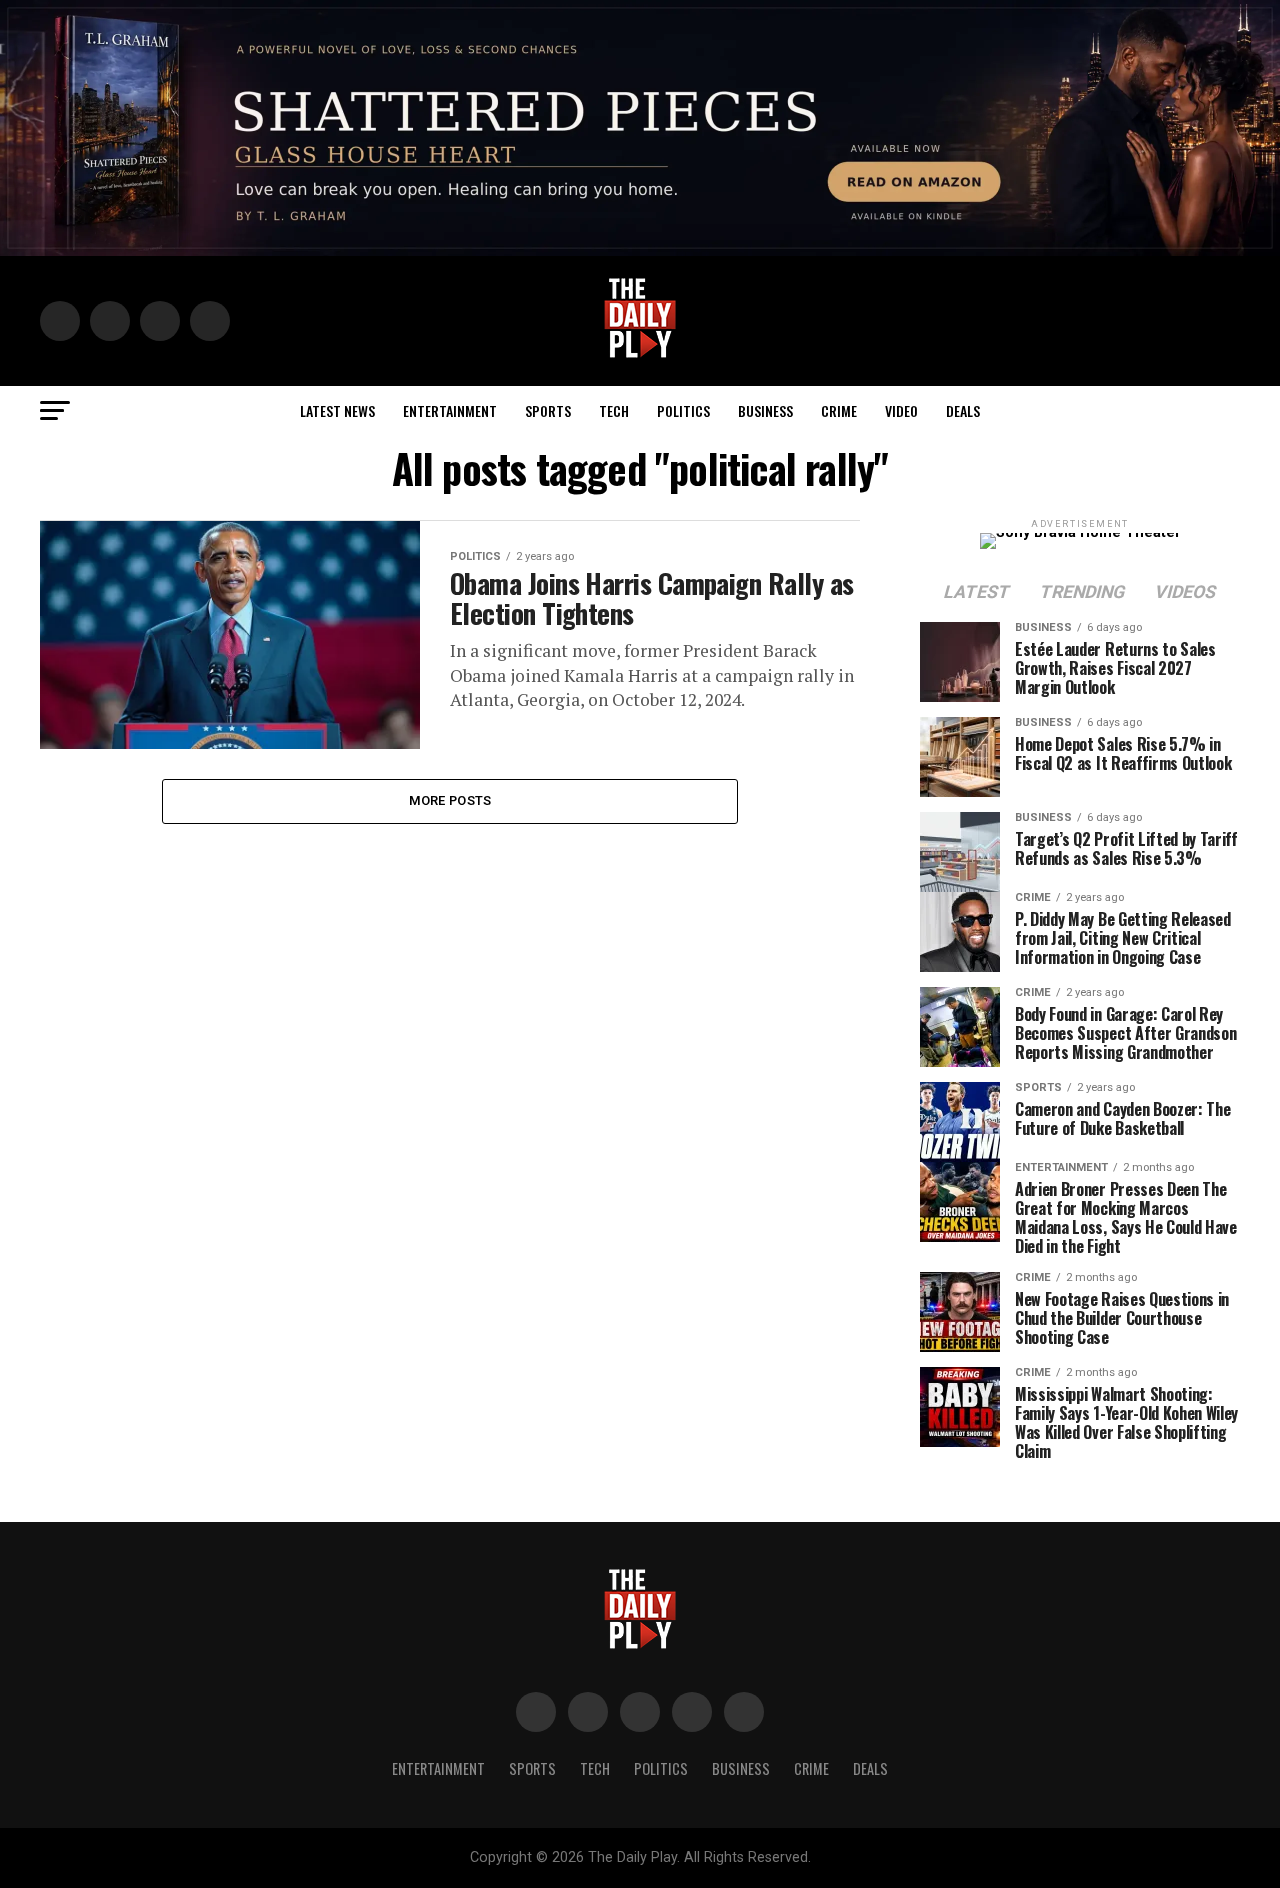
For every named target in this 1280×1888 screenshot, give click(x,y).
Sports (548, 410)
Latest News (337, 410)
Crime (839, 410)
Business (765, 410)
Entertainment (450, 410)
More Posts (450, 800)
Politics (683, 410)
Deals (963, 410)
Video (901, 410)
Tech (614, 410)
